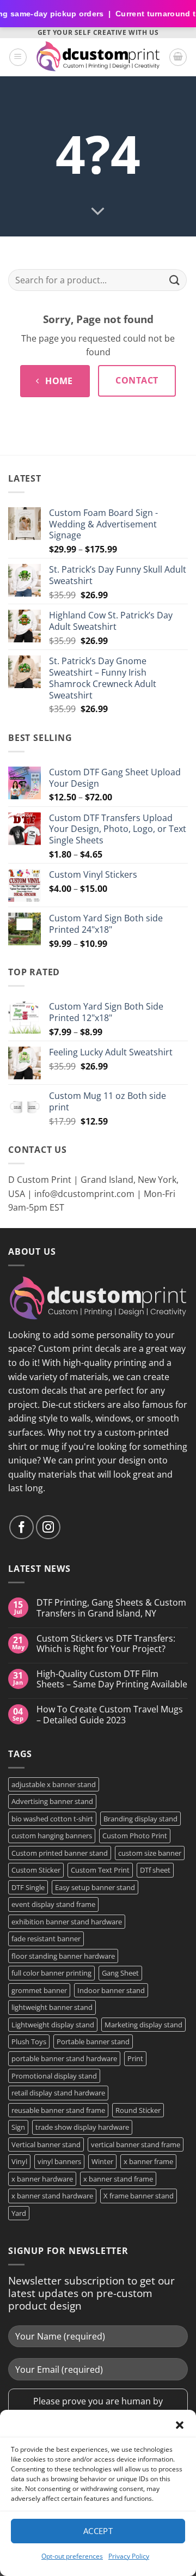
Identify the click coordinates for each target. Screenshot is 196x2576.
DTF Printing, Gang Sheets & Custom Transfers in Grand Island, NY (111, 1608)
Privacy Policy (129, 2556)
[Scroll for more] (98, 211)
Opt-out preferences (72, 2556)
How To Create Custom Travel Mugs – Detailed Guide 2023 (110, 1715)
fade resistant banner (46, 1939)
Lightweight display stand (53, 2025)
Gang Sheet (120, 1973)
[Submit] (175, 280)
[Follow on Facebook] (22, 1527)
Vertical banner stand (46, 2144)
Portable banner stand (93, 2042)
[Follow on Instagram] (48, 1527)
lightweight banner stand (52, 2007)
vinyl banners (59, 2161)
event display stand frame (53, 1904)
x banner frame (148, 2161)
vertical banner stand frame (136, 2144)
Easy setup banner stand (95, 1887)
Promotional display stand (54, 2076)
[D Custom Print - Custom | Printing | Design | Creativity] (98, 57)
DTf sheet (155, 1870)
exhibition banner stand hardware (67, 1922)
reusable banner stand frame (58, 2110)
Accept (98, 2531)
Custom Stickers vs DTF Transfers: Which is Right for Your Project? (106, 1644)
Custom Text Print (100, 1870)
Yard (19, 2213)
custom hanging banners (52, 1836)
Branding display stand (140, 1819)
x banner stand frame (118, 2179)
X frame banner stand (139, 2196)
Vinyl (19, 2161)
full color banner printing (51, 1973)
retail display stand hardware (58, 2093)
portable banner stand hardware (64, 2058)
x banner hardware (42, 2179)
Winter (102, 2161)
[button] (180, 2425)
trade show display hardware (82, 2127)
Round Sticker (138, 2110)
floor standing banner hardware (63, 1956)
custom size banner (150, 1853)
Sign (18, 2127)
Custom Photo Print (135, 1836)
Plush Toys (29, 2042)
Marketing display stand (143, 2025)
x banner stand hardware (52, 2196)
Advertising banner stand (52, 1801)
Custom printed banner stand (60, 1853)
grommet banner (39, 1990)
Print (135, 2058)
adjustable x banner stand (54, 1784)
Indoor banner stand (111, 1990)
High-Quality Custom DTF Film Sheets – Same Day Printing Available (112, 1679)
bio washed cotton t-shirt (52, 1819)
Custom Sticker (36, 1870)
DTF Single (28, 1887)
